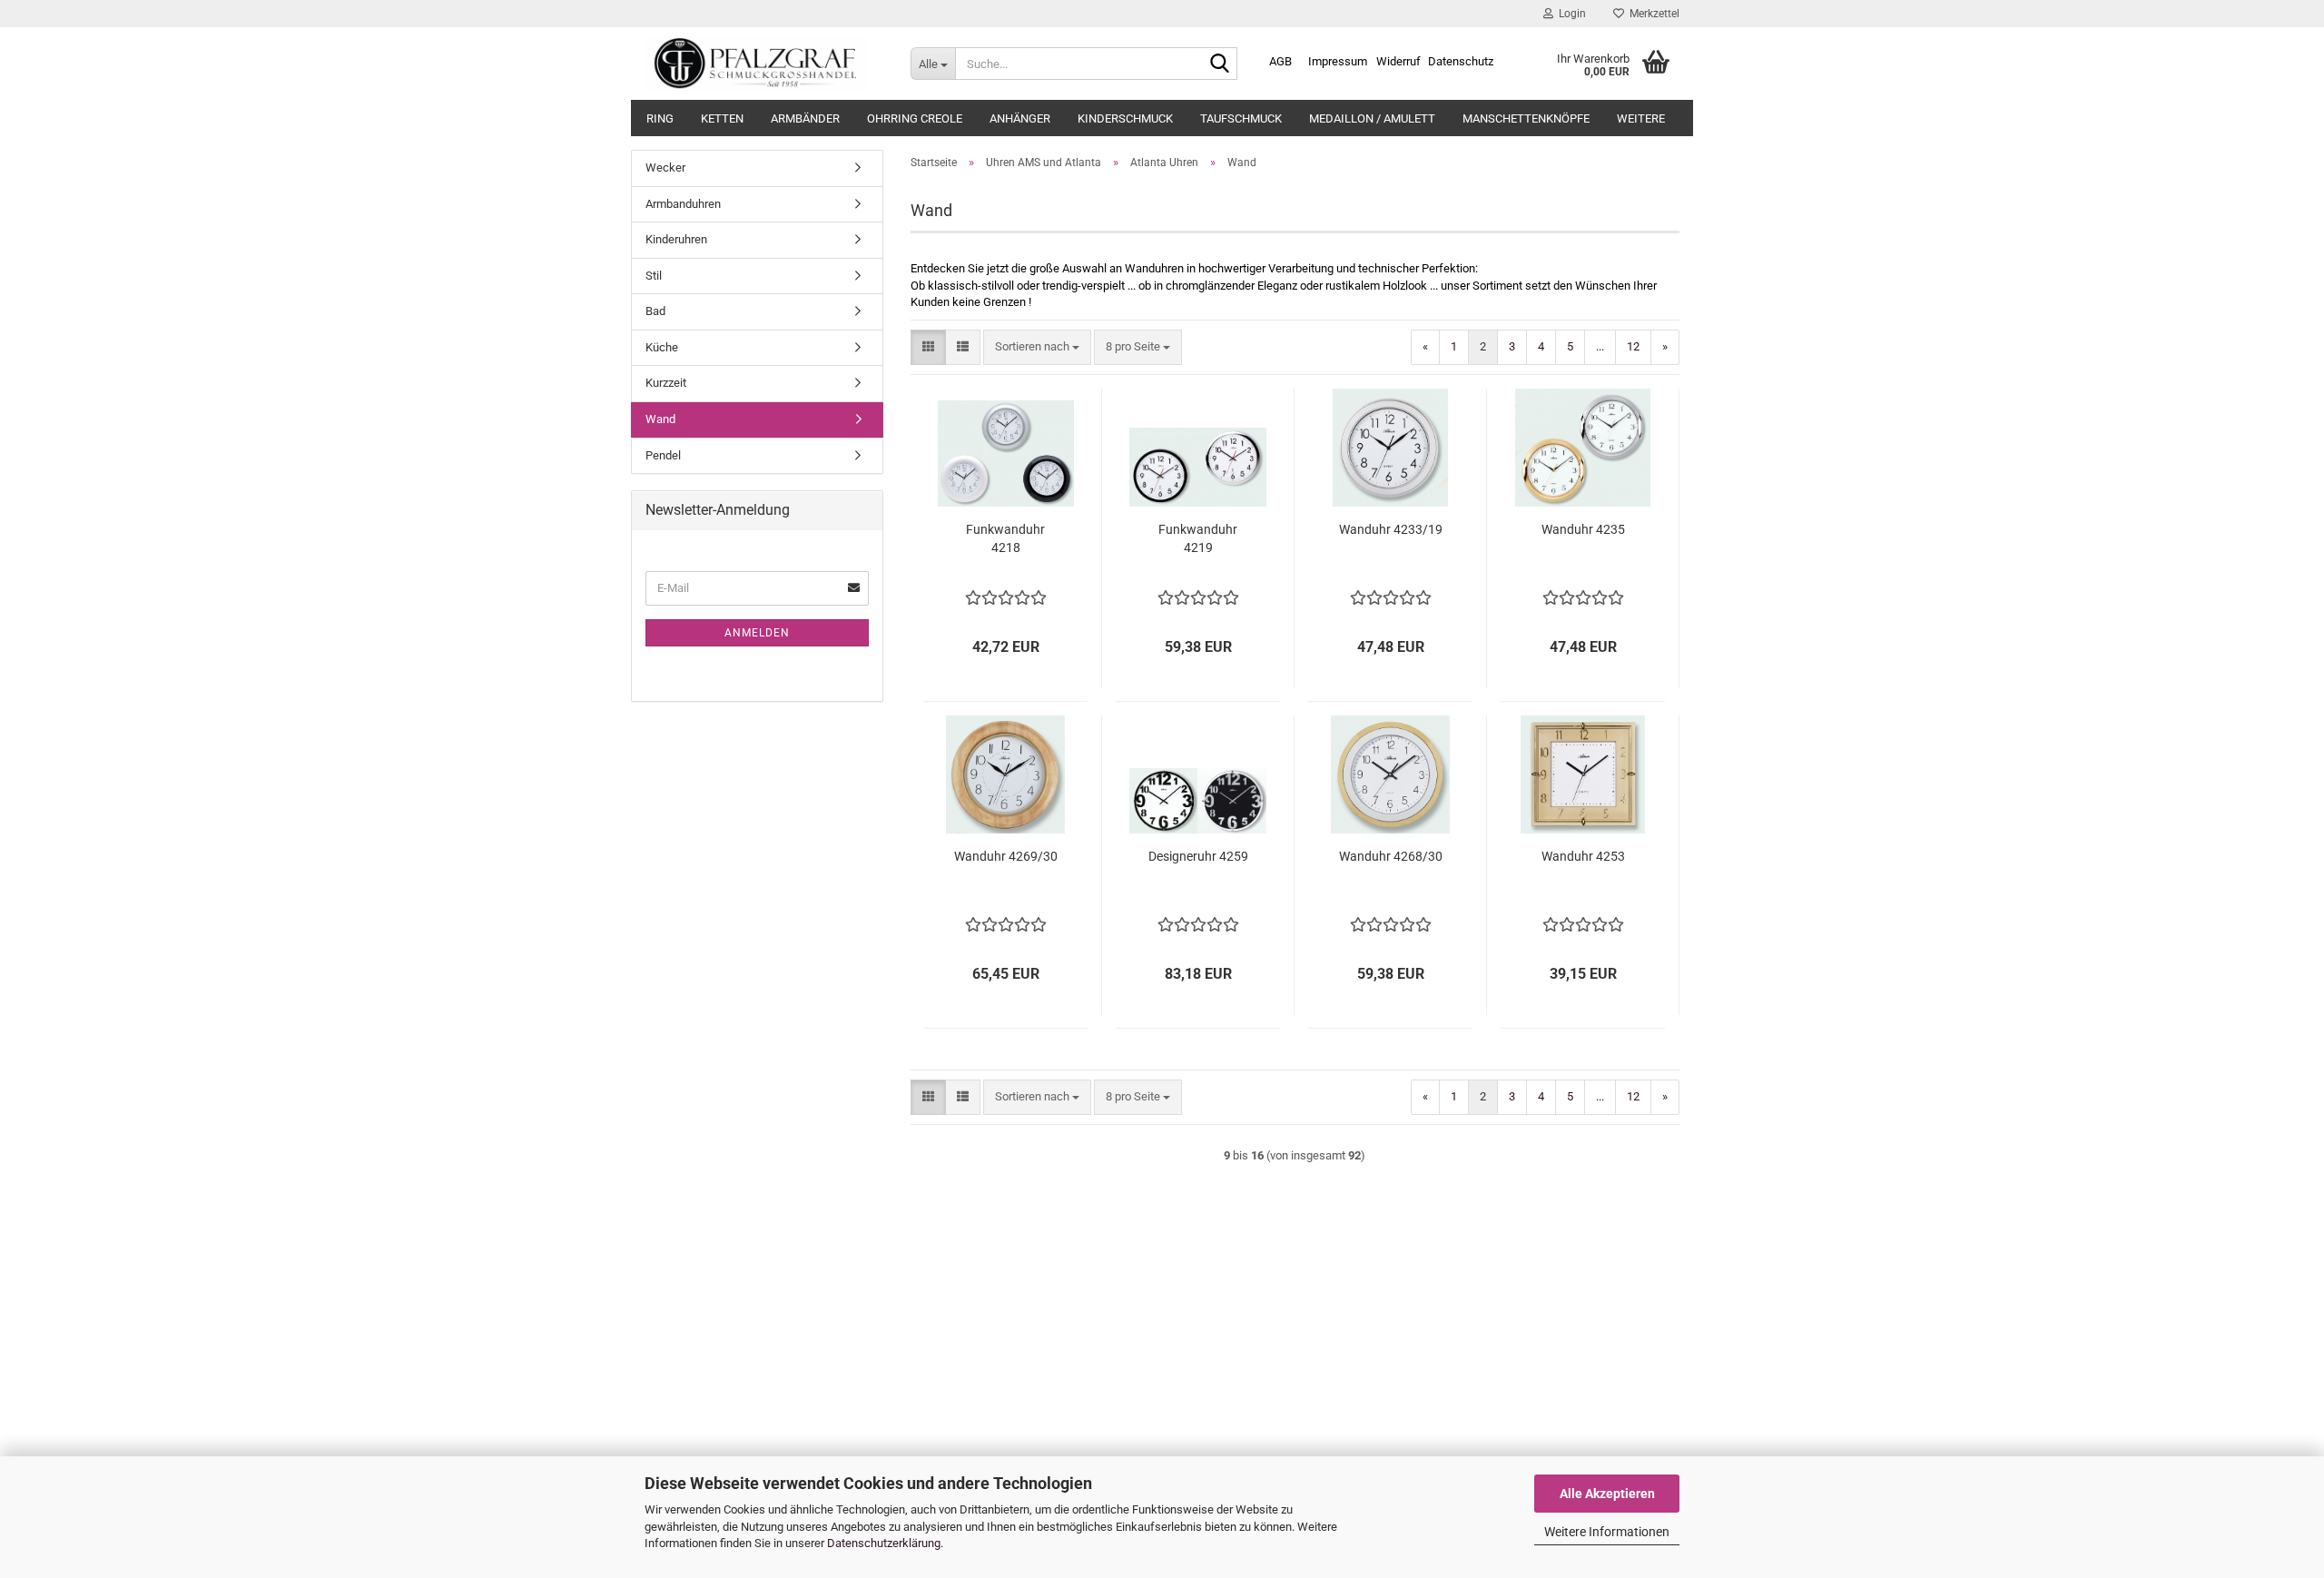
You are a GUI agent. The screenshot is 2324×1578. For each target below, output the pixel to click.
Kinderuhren (676, 239)
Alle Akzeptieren (1607, 1494)
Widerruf (1398, 61)
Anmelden (757, 633)
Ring (660, 118)
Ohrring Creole (915, 118)
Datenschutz (1461, 61)
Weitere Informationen (1607, 1532)
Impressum (1338, 61)
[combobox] (1037, 347)
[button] (928, 347)
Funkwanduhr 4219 (1198, 538)
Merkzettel (1652, 14)
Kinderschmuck (1125, 118)
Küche (662, 347)
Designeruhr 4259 (1198, 856)
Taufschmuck (1241, 118)
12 (1633, 346)
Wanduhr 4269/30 (1006, 856)
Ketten (722, 118)
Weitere (1641, 118)
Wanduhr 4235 (1583, 529)
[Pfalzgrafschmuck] (764, 64)
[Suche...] (1220, 64)
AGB (1280, 61)
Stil (654, 276)
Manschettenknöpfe (1526, 118)
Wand (660, 419)
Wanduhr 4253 (1583, 856)
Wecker (665, 168)
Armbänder (805, 118)
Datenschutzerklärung (884, 1543)
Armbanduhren (683, 204)
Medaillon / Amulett (1372, 118)
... (1600, 346)
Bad (655, 311)
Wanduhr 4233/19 (1391, 529)
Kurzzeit (666, 383)
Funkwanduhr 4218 (1005, 538)
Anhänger (1020, 118)
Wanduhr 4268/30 (1391, 856)
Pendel (663, 455)
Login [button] (1570, 14)
